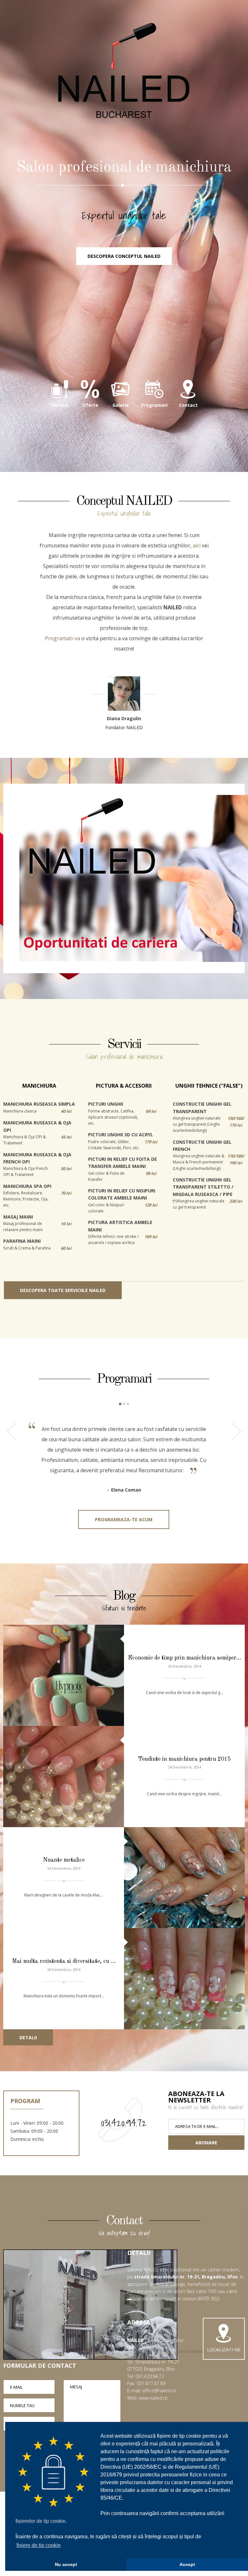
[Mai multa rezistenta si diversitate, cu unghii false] (184, 1979)
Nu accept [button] (66, 2564)
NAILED (124, 71)
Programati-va (62, 638)
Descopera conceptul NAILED (124, 256)
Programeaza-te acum (124, 1519)
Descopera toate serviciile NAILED (63, 1290)
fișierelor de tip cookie (41, 2521)
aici (197, 545)
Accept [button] (187, 2564)
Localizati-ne (224, 2350)
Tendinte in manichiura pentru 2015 (184, 1759)
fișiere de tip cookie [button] (39, 2545)
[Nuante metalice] (184, 1878)
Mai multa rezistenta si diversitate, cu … (64, 1961)
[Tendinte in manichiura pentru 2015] (64, 1777)
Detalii (28, 2037)
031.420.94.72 (124, 2123)
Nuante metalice (64, 1860)
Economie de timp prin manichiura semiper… (185, 1658)
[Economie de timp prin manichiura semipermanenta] (64, 1675)
